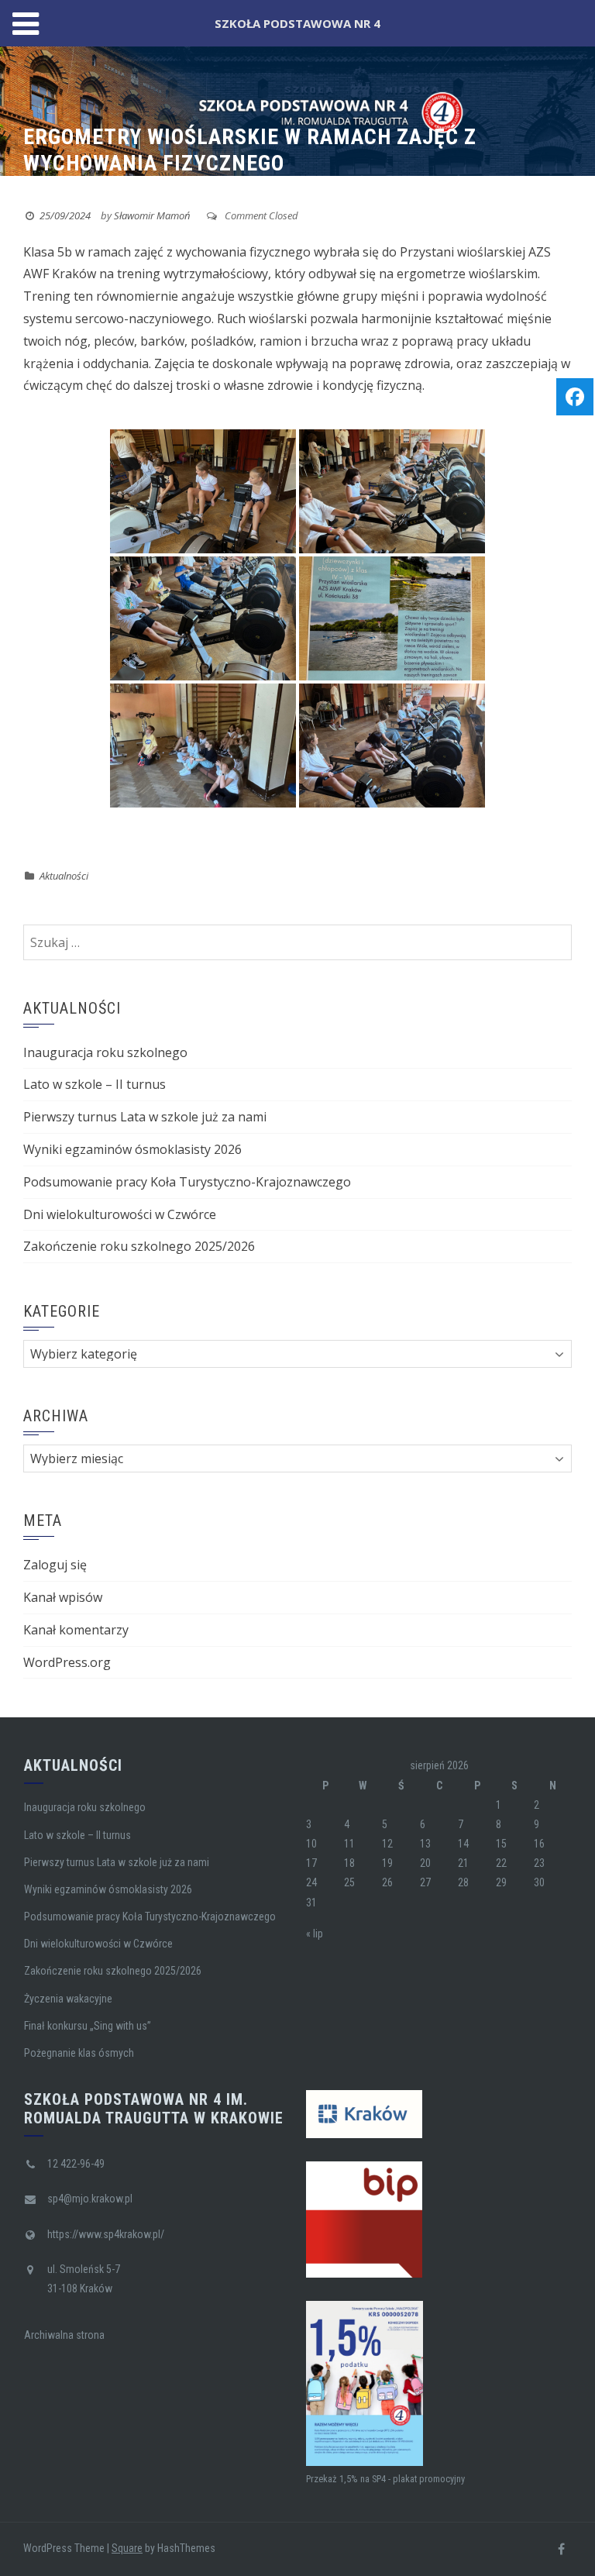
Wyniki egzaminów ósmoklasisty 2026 (132, 1149)
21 (463, 1863)
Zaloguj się (55, 1565)
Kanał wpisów (63, 1597)
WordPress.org (67, 1662)
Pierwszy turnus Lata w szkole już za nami (145, 1117)
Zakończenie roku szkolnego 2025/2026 (139, 1246)
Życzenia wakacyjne (68, 1999)
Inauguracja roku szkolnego (105, 1052)
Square (127, 2548)
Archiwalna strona (64, 2335)
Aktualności (64, 876)
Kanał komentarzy (76, 1630)
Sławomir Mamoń (152, 215)
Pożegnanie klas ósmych (79, 2053)
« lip (315, 1934)
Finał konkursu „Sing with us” (88, 2026)
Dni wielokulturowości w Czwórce (120, 1214)
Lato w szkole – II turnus (95, 1084)
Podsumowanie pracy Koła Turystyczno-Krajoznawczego (187, 1182)
